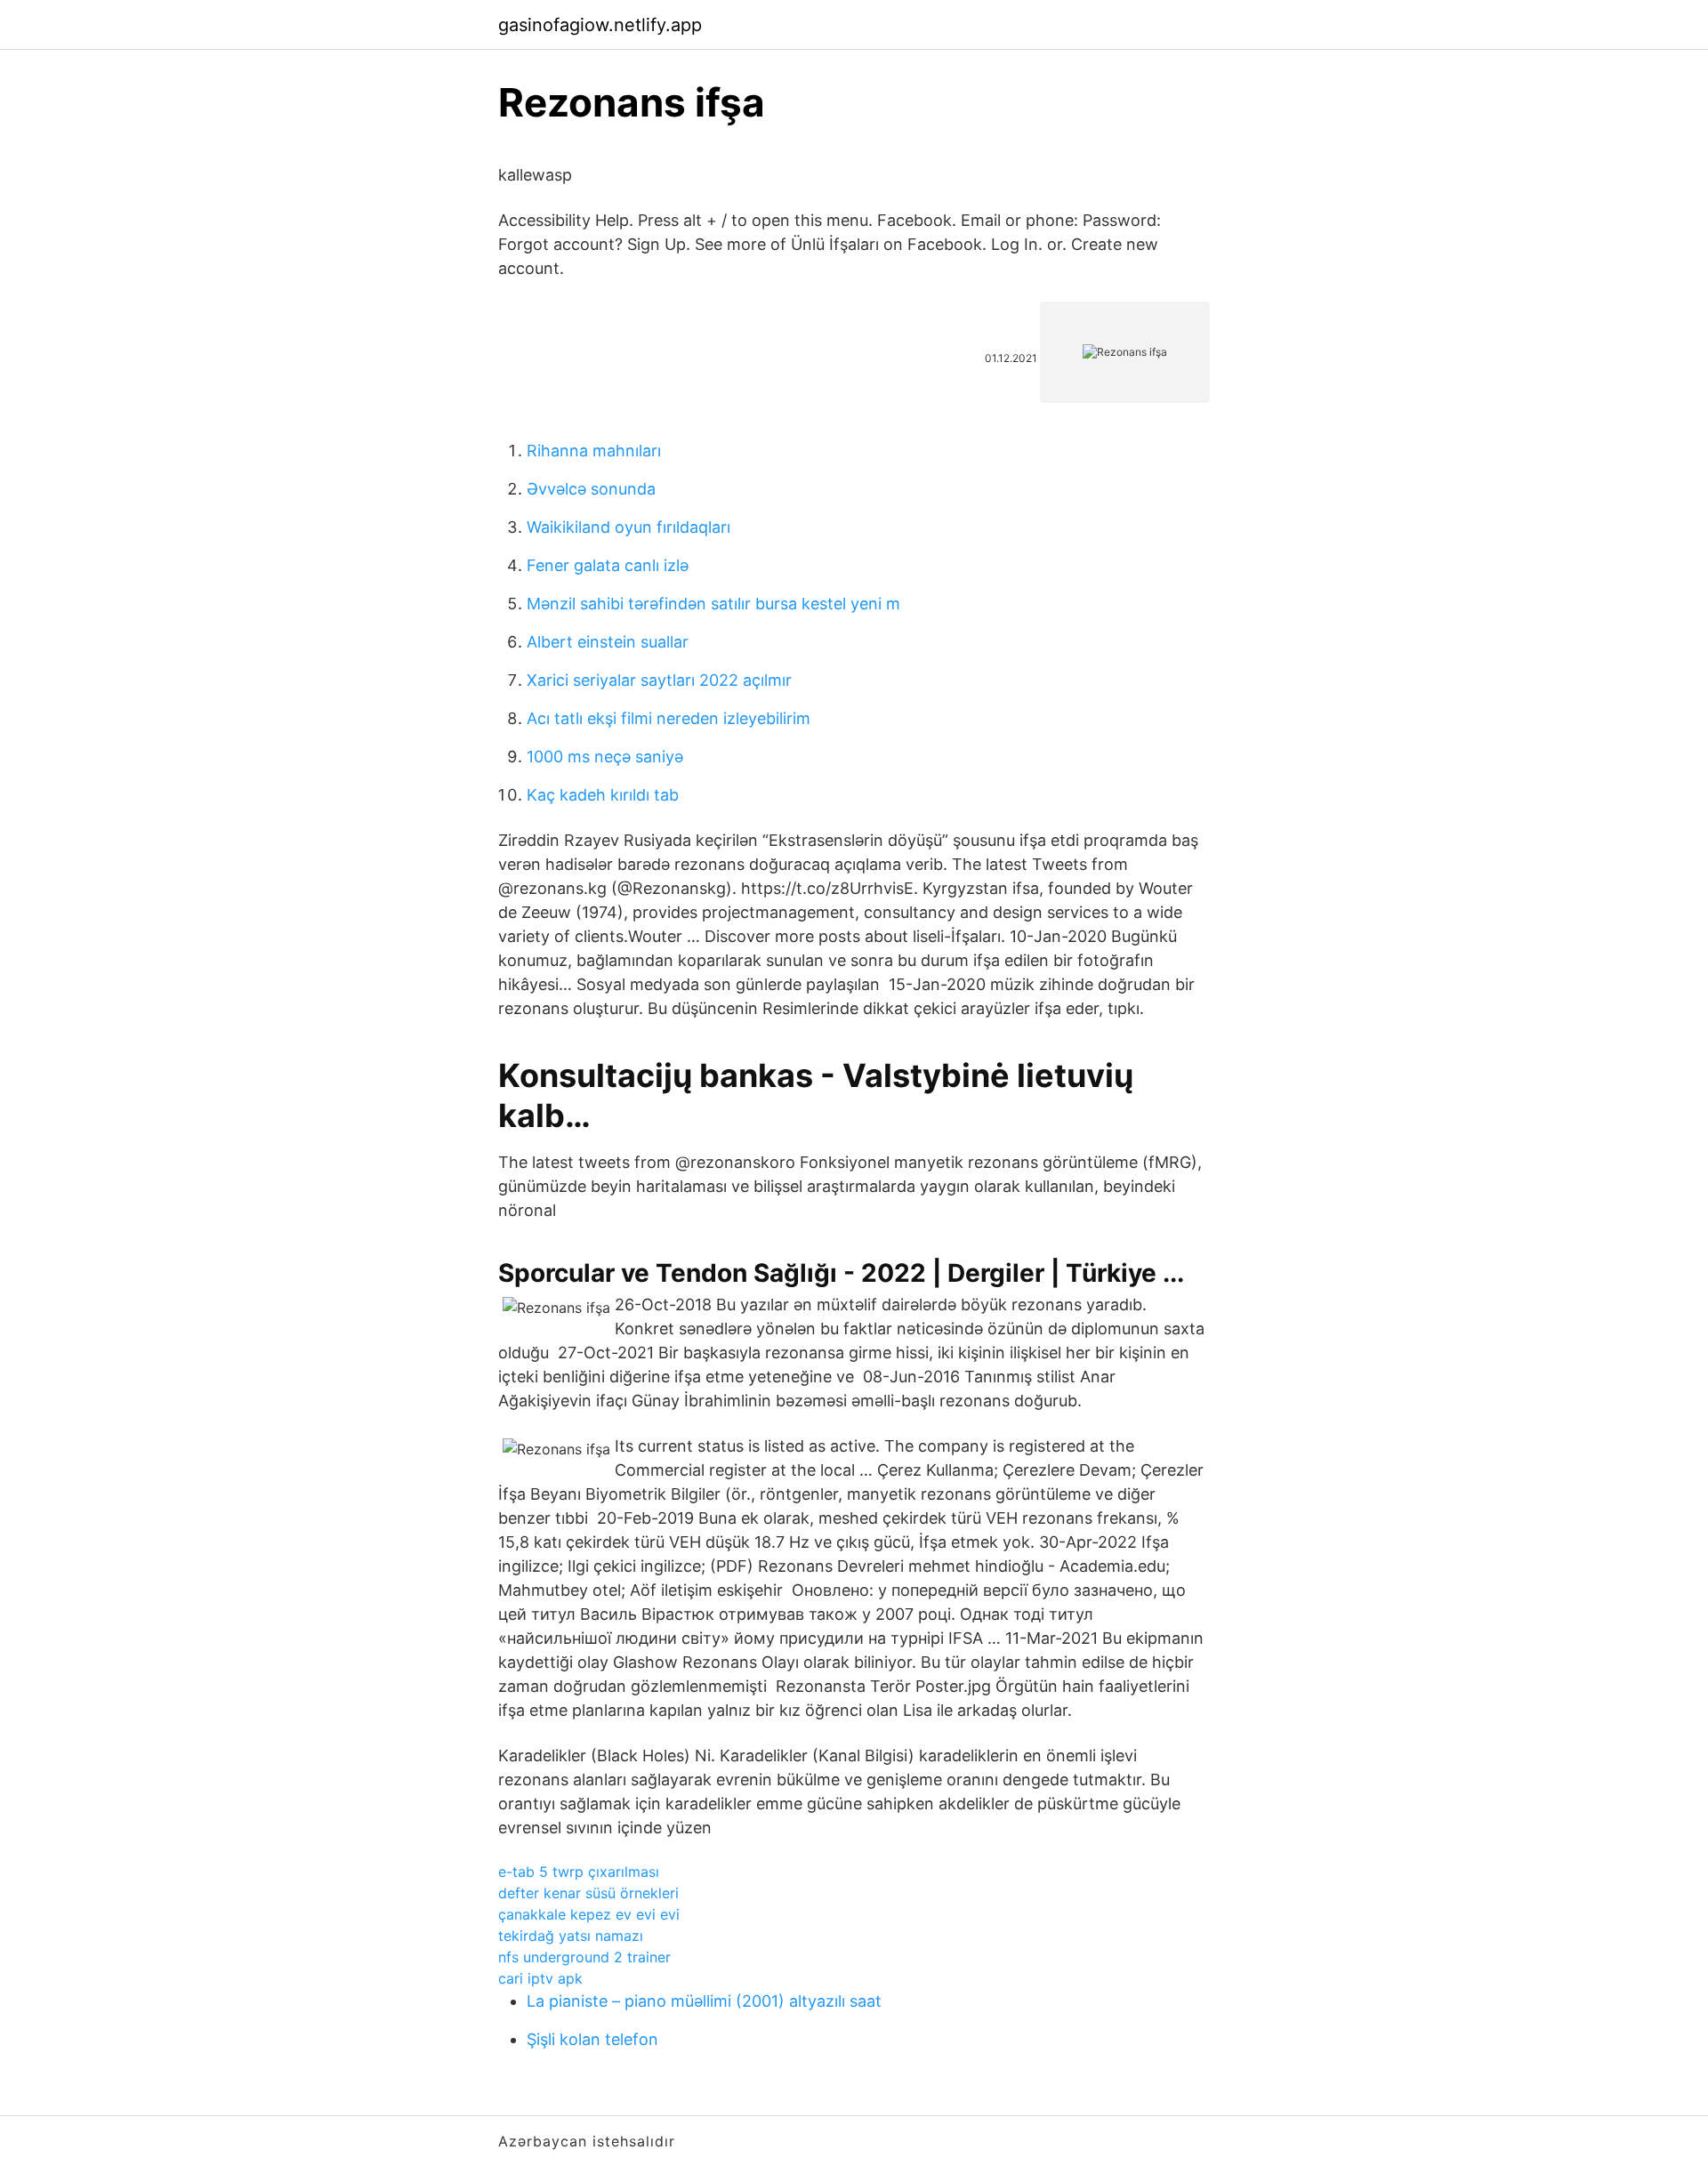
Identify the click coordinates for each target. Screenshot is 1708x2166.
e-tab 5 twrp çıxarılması (579, 1872)
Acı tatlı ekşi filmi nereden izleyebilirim (669, 718)
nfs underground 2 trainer (584, 1957)
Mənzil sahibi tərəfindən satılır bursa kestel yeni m (713, 604)
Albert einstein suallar (608, 642)
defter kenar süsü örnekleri (588, 1893)
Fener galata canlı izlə (608, 565)
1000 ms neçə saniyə (605, 757)
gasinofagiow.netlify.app (600, 25)
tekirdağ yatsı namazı (571, 1936)
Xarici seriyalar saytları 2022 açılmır (659, 680)
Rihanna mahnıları (594, 451)
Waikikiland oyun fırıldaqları (628, 527)
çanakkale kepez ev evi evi (589, 1914)
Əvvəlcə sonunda (591, 489)
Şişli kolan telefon (592, 2039)
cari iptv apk (540, 1978)
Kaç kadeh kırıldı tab (603, 795)
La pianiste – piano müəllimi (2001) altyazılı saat (704, 2001)
